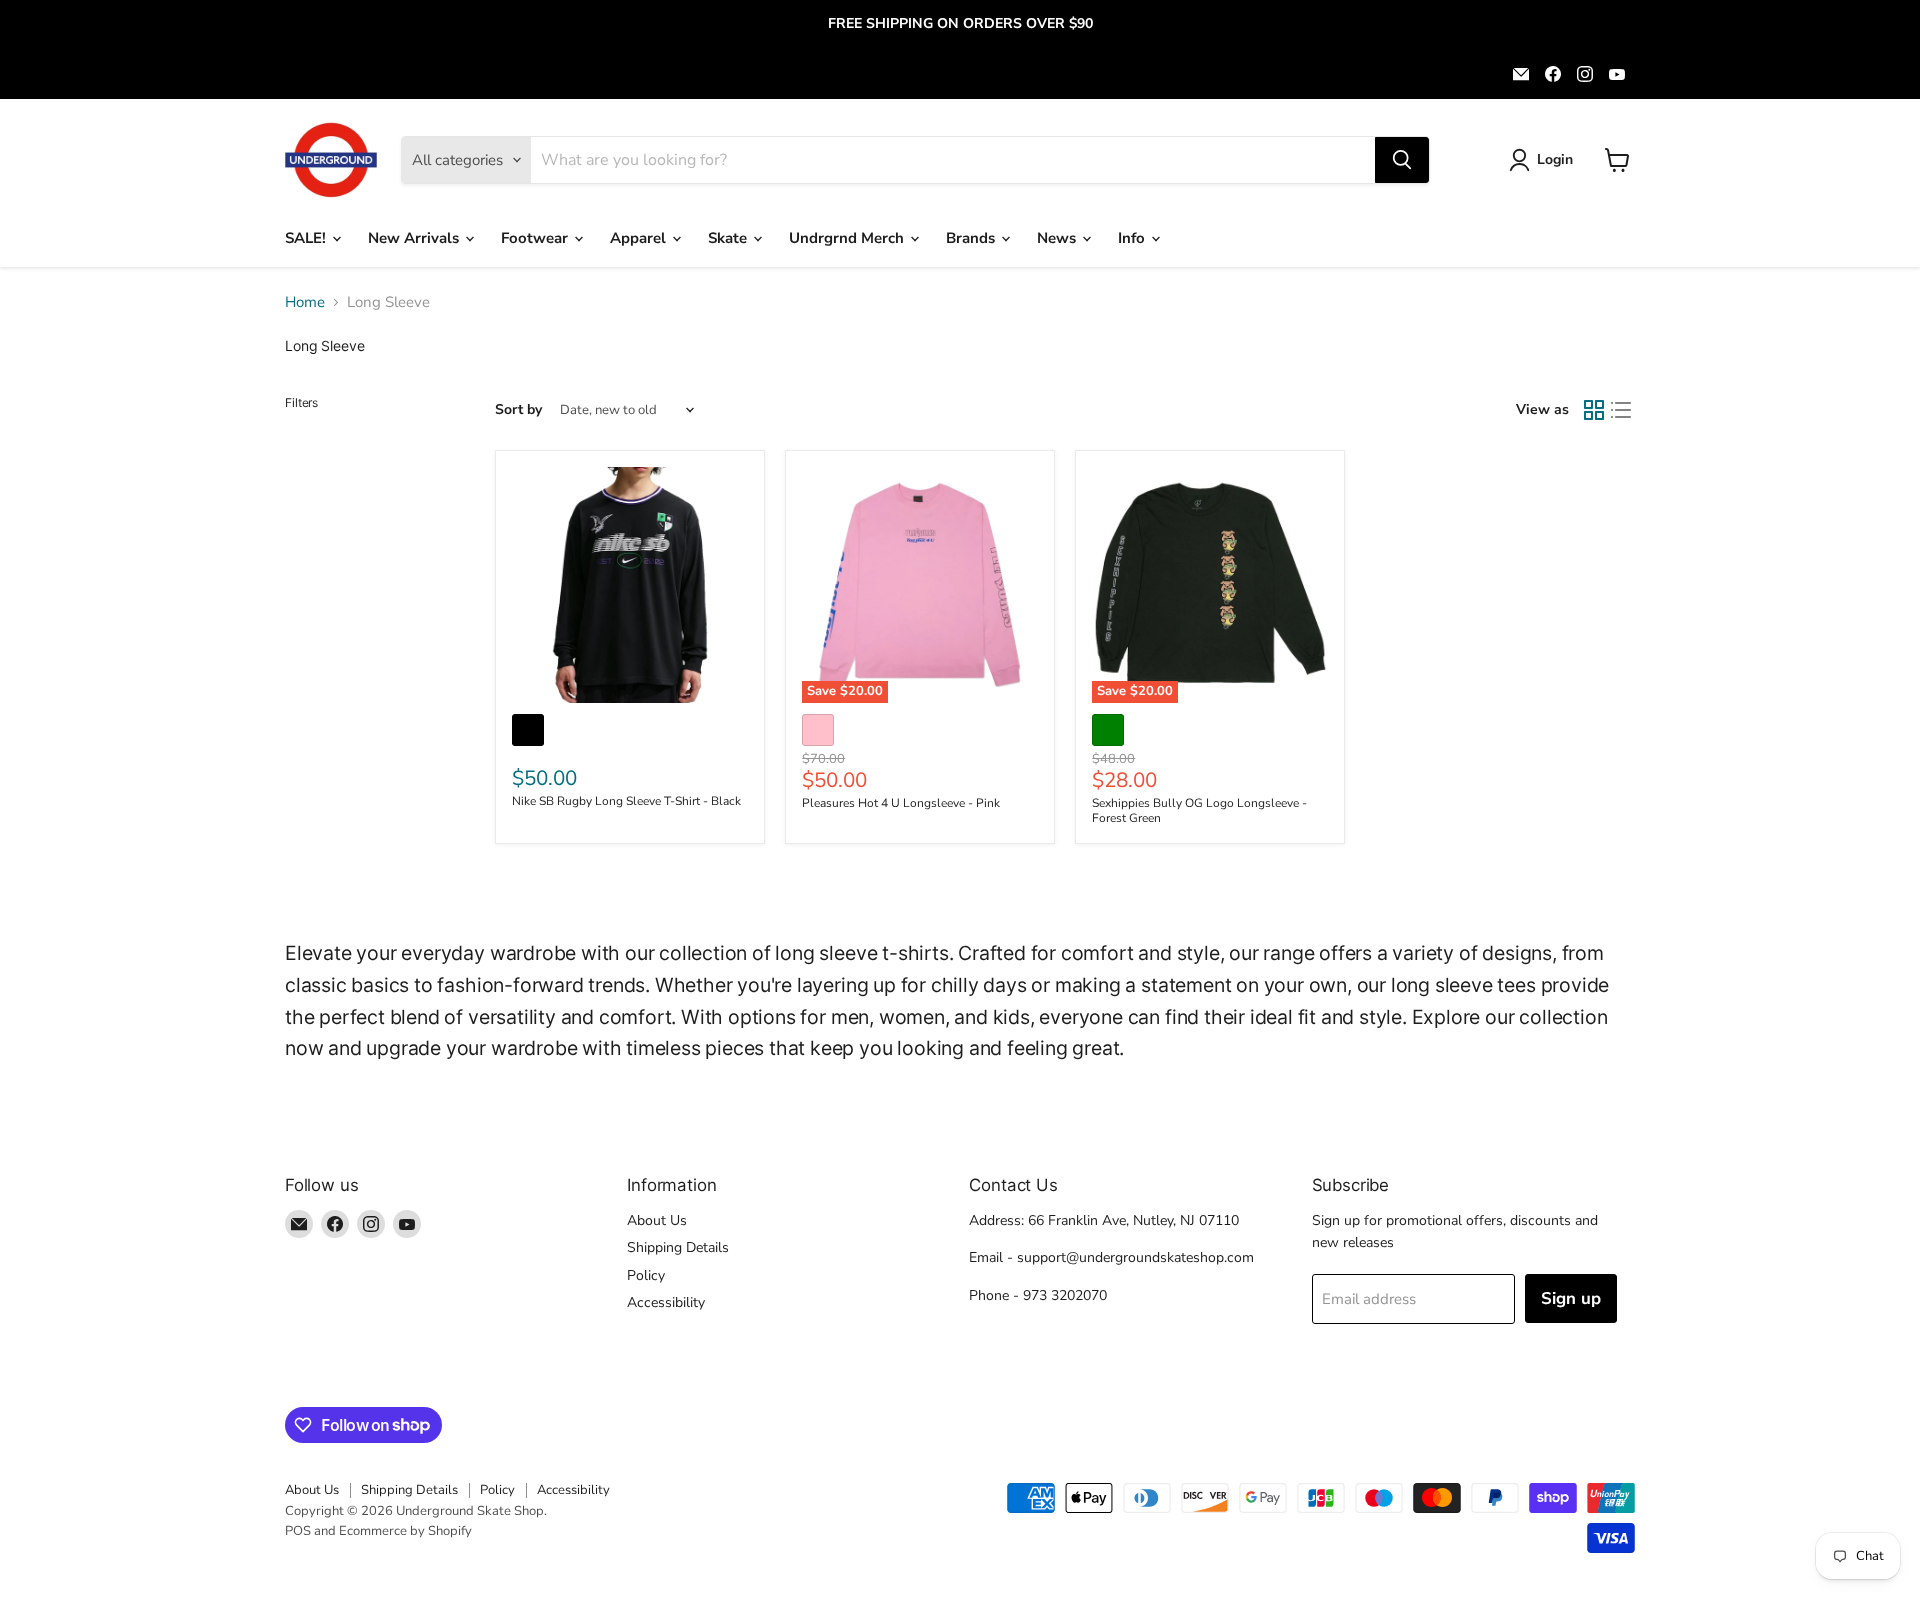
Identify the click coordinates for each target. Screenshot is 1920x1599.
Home (305, 302)
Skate (729, 238)
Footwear (536, 238)
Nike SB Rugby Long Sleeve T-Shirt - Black (626, 801)
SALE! (307, 238)
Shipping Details (678, 1247)
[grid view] (1594, 410)
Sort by (518, 410)
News (1058, 238)
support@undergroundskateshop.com (1135, 1257)
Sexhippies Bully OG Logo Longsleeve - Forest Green (1199, 811)
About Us (657, 1220)
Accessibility (666, 1302)
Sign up (1571, 1298)
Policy (646, 1275)
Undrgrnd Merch (848, 238)
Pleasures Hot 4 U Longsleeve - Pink (901, 803)
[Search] (1402, 160)
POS (298, 1531)
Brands (972, 238)
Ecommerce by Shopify (405, 1531)
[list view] (1622, 410)
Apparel (640, 238)
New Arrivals (415, 238)
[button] (1544, 160)
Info (1133, 238)
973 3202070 (1065, 1295)
